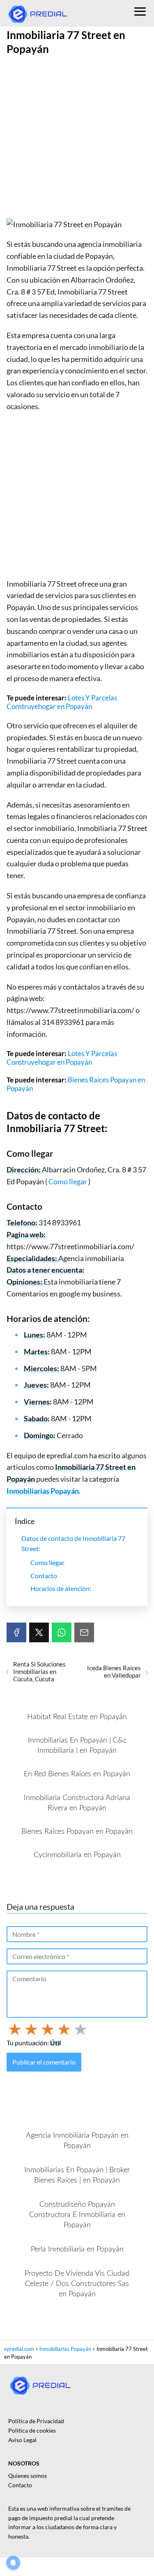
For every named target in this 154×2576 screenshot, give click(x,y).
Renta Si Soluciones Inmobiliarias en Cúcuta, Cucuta (39, 1671)
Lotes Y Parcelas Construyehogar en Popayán (62, 702)
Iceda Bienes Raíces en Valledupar (114, 1671)
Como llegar (68, 1181)
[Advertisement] (77, 138)
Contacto (44, 1576)
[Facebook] (16, 1632)
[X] (39, 1632)
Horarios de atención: (61, 1588)
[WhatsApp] (62, 1632)
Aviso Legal (22, 2440)
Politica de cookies (32, 2430)
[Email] (84, 1632)
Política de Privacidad (36, 2421)
